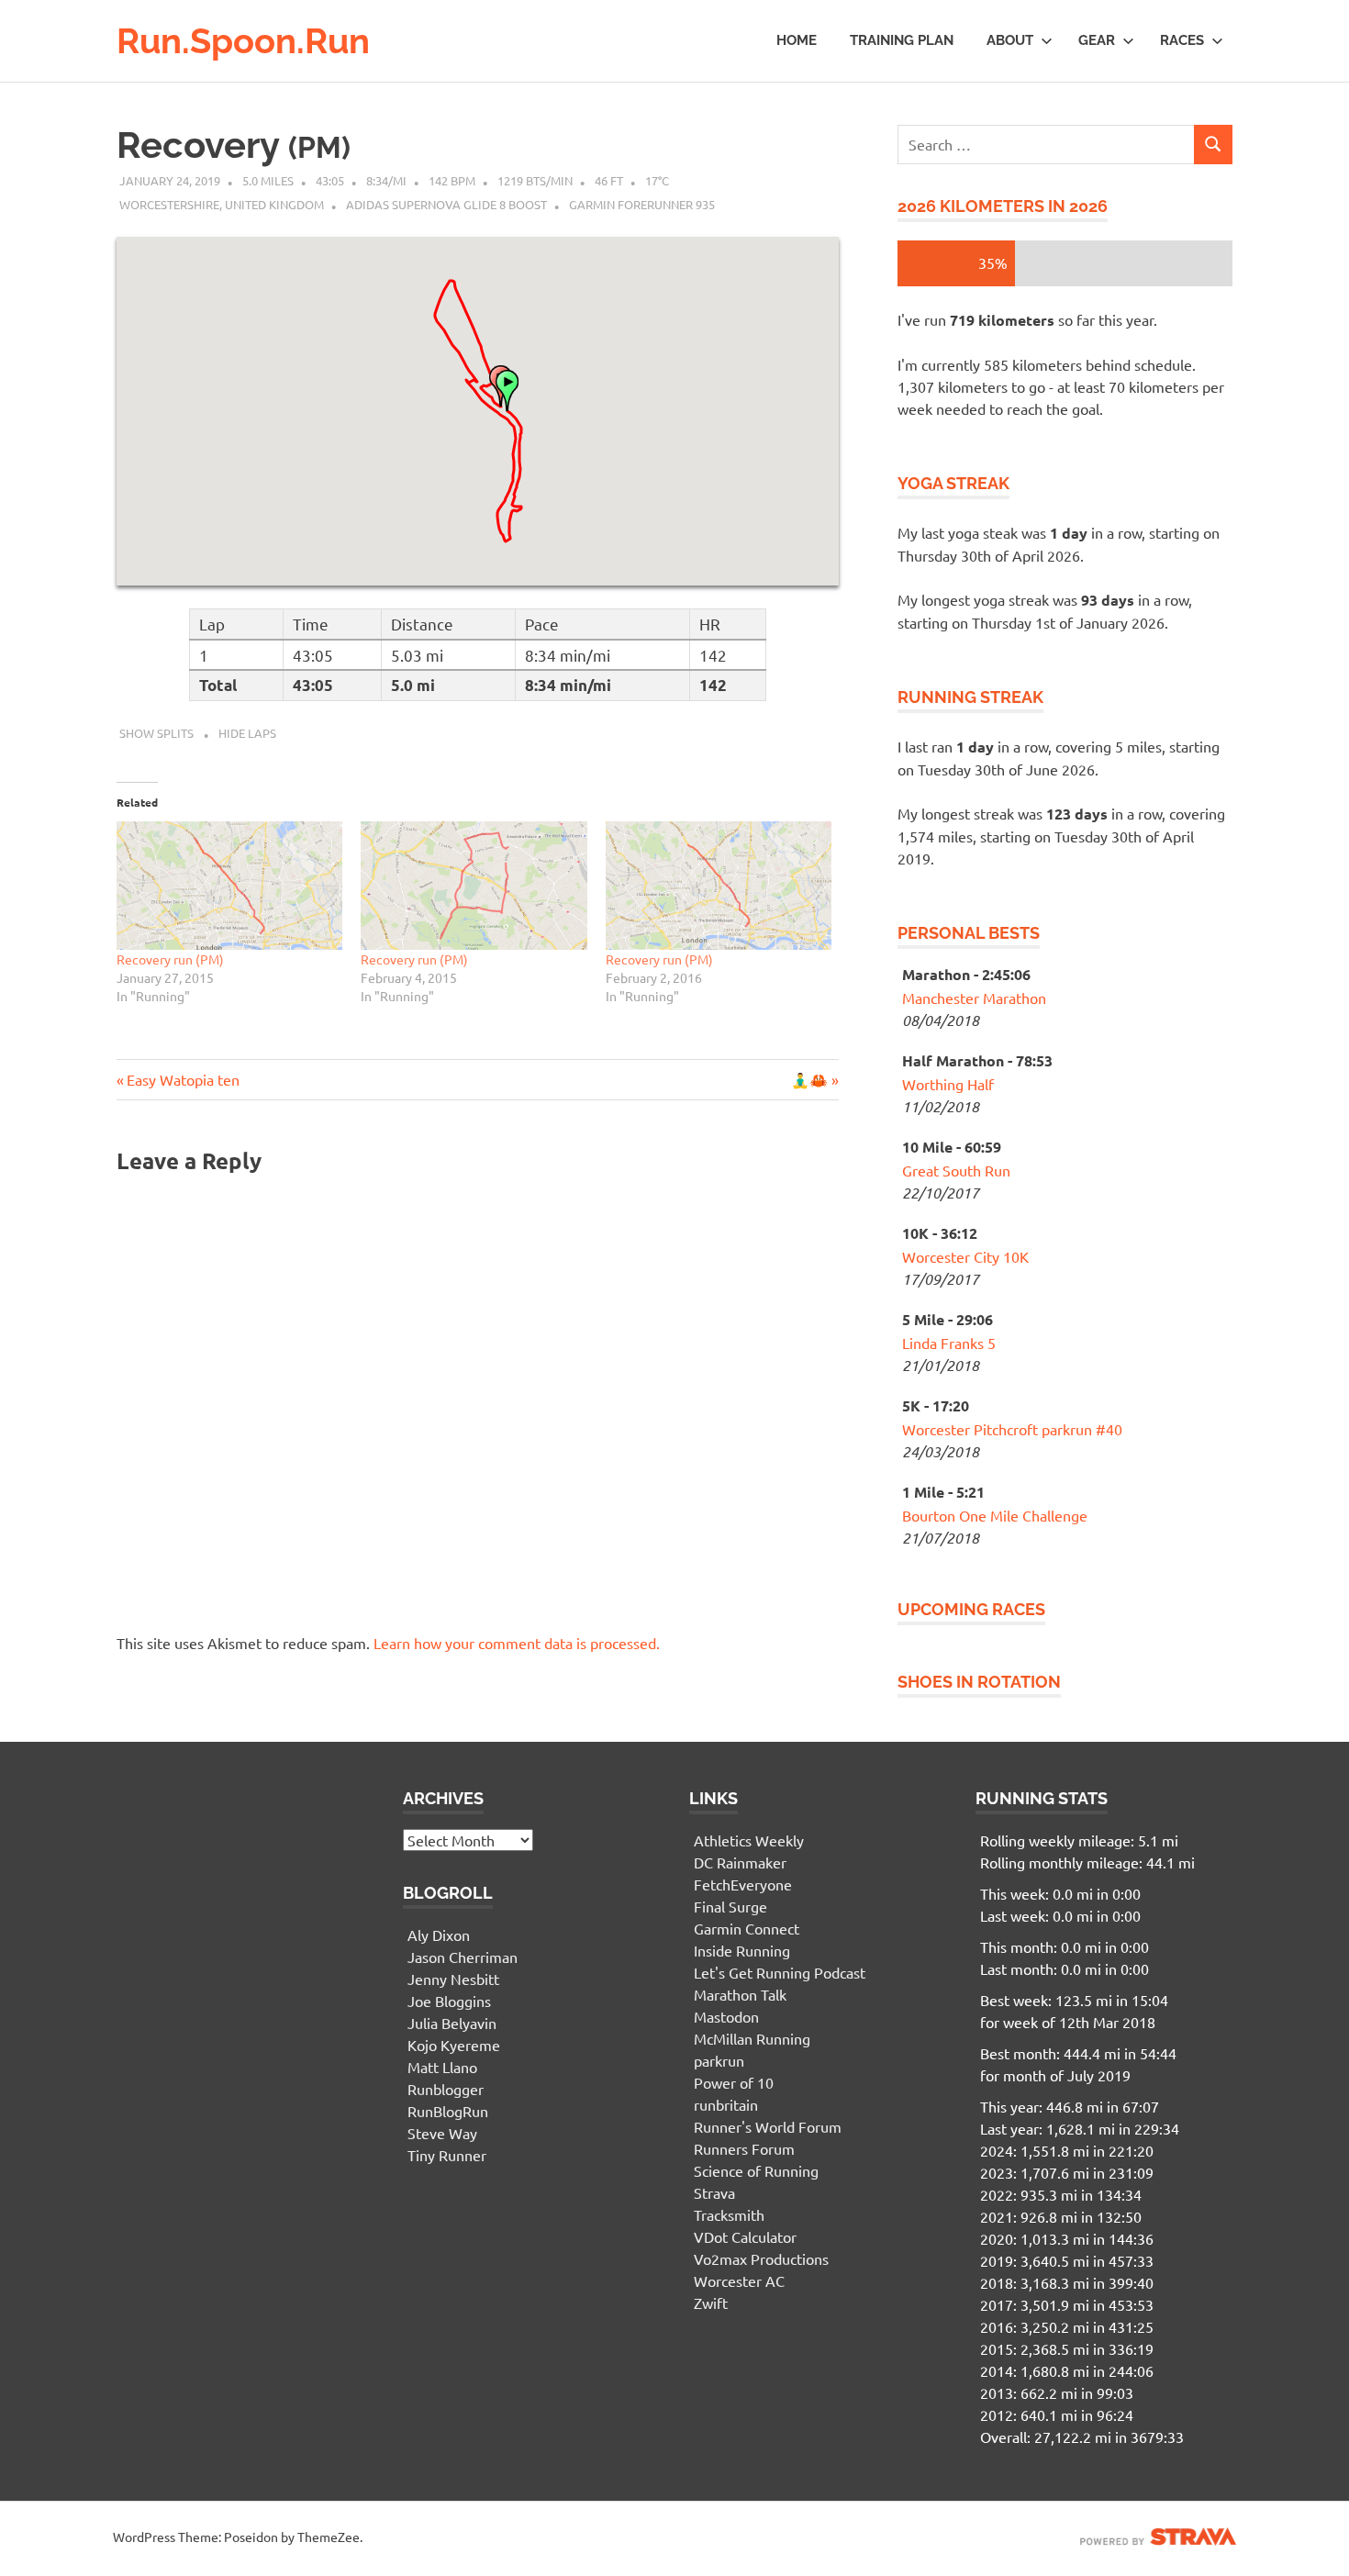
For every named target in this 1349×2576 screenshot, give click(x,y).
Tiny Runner (447, 2155)
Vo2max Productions (761, 2258)
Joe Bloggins (449, 2001)
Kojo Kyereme (454, 2045)
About (1010, 40)
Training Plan (902, 40)
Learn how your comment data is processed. (517, 1643)
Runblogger (446, 2089)
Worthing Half (948, 1084)
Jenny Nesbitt (453, 1979)
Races (1182, 40)
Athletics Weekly (749, 1840)
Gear (1097, 40)
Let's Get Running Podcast (780, 1972)
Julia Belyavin (452, 2023)
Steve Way (442, 2133)
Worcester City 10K (965, 1256)
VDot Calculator (745, 2236)
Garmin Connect (747, 1928)
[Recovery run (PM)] (229, 886)
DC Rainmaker (740, 1862)
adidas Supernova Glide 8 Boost (446, 204)
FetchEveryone (743, 1884)
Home (797, 40)
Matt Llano (442, 2067)
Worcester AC (739, 2280)
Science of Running (756, 2170)
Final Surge (730, 1906)
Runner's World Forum (768, 2126)
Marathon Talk (740, 1994)
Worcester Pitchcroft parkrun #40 (1012, 1429)
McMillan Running (752, 2038)
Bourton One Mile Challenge (995, 1515)
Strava (714, 2192)
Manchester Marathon (974, 998)
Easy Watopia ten (183, 1079)
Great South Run (956, 1170)
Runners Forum (744, 2148)
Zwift (711, 2303)
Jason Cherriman (463, 1957)
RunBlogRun (448, 2111)
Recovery (234, 145)
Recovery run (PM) (170, 959)
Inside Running (742, 1950)
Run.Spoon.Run (243, 41)
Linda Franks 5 (949, 1343)
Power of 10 (734, 2082)
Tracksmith (729, 2214)
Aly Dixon (439, 1935)
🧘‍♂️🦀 (809, 1079)
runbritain (726, 2104)
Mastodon (726, 2016)
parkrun (719, 2060)
